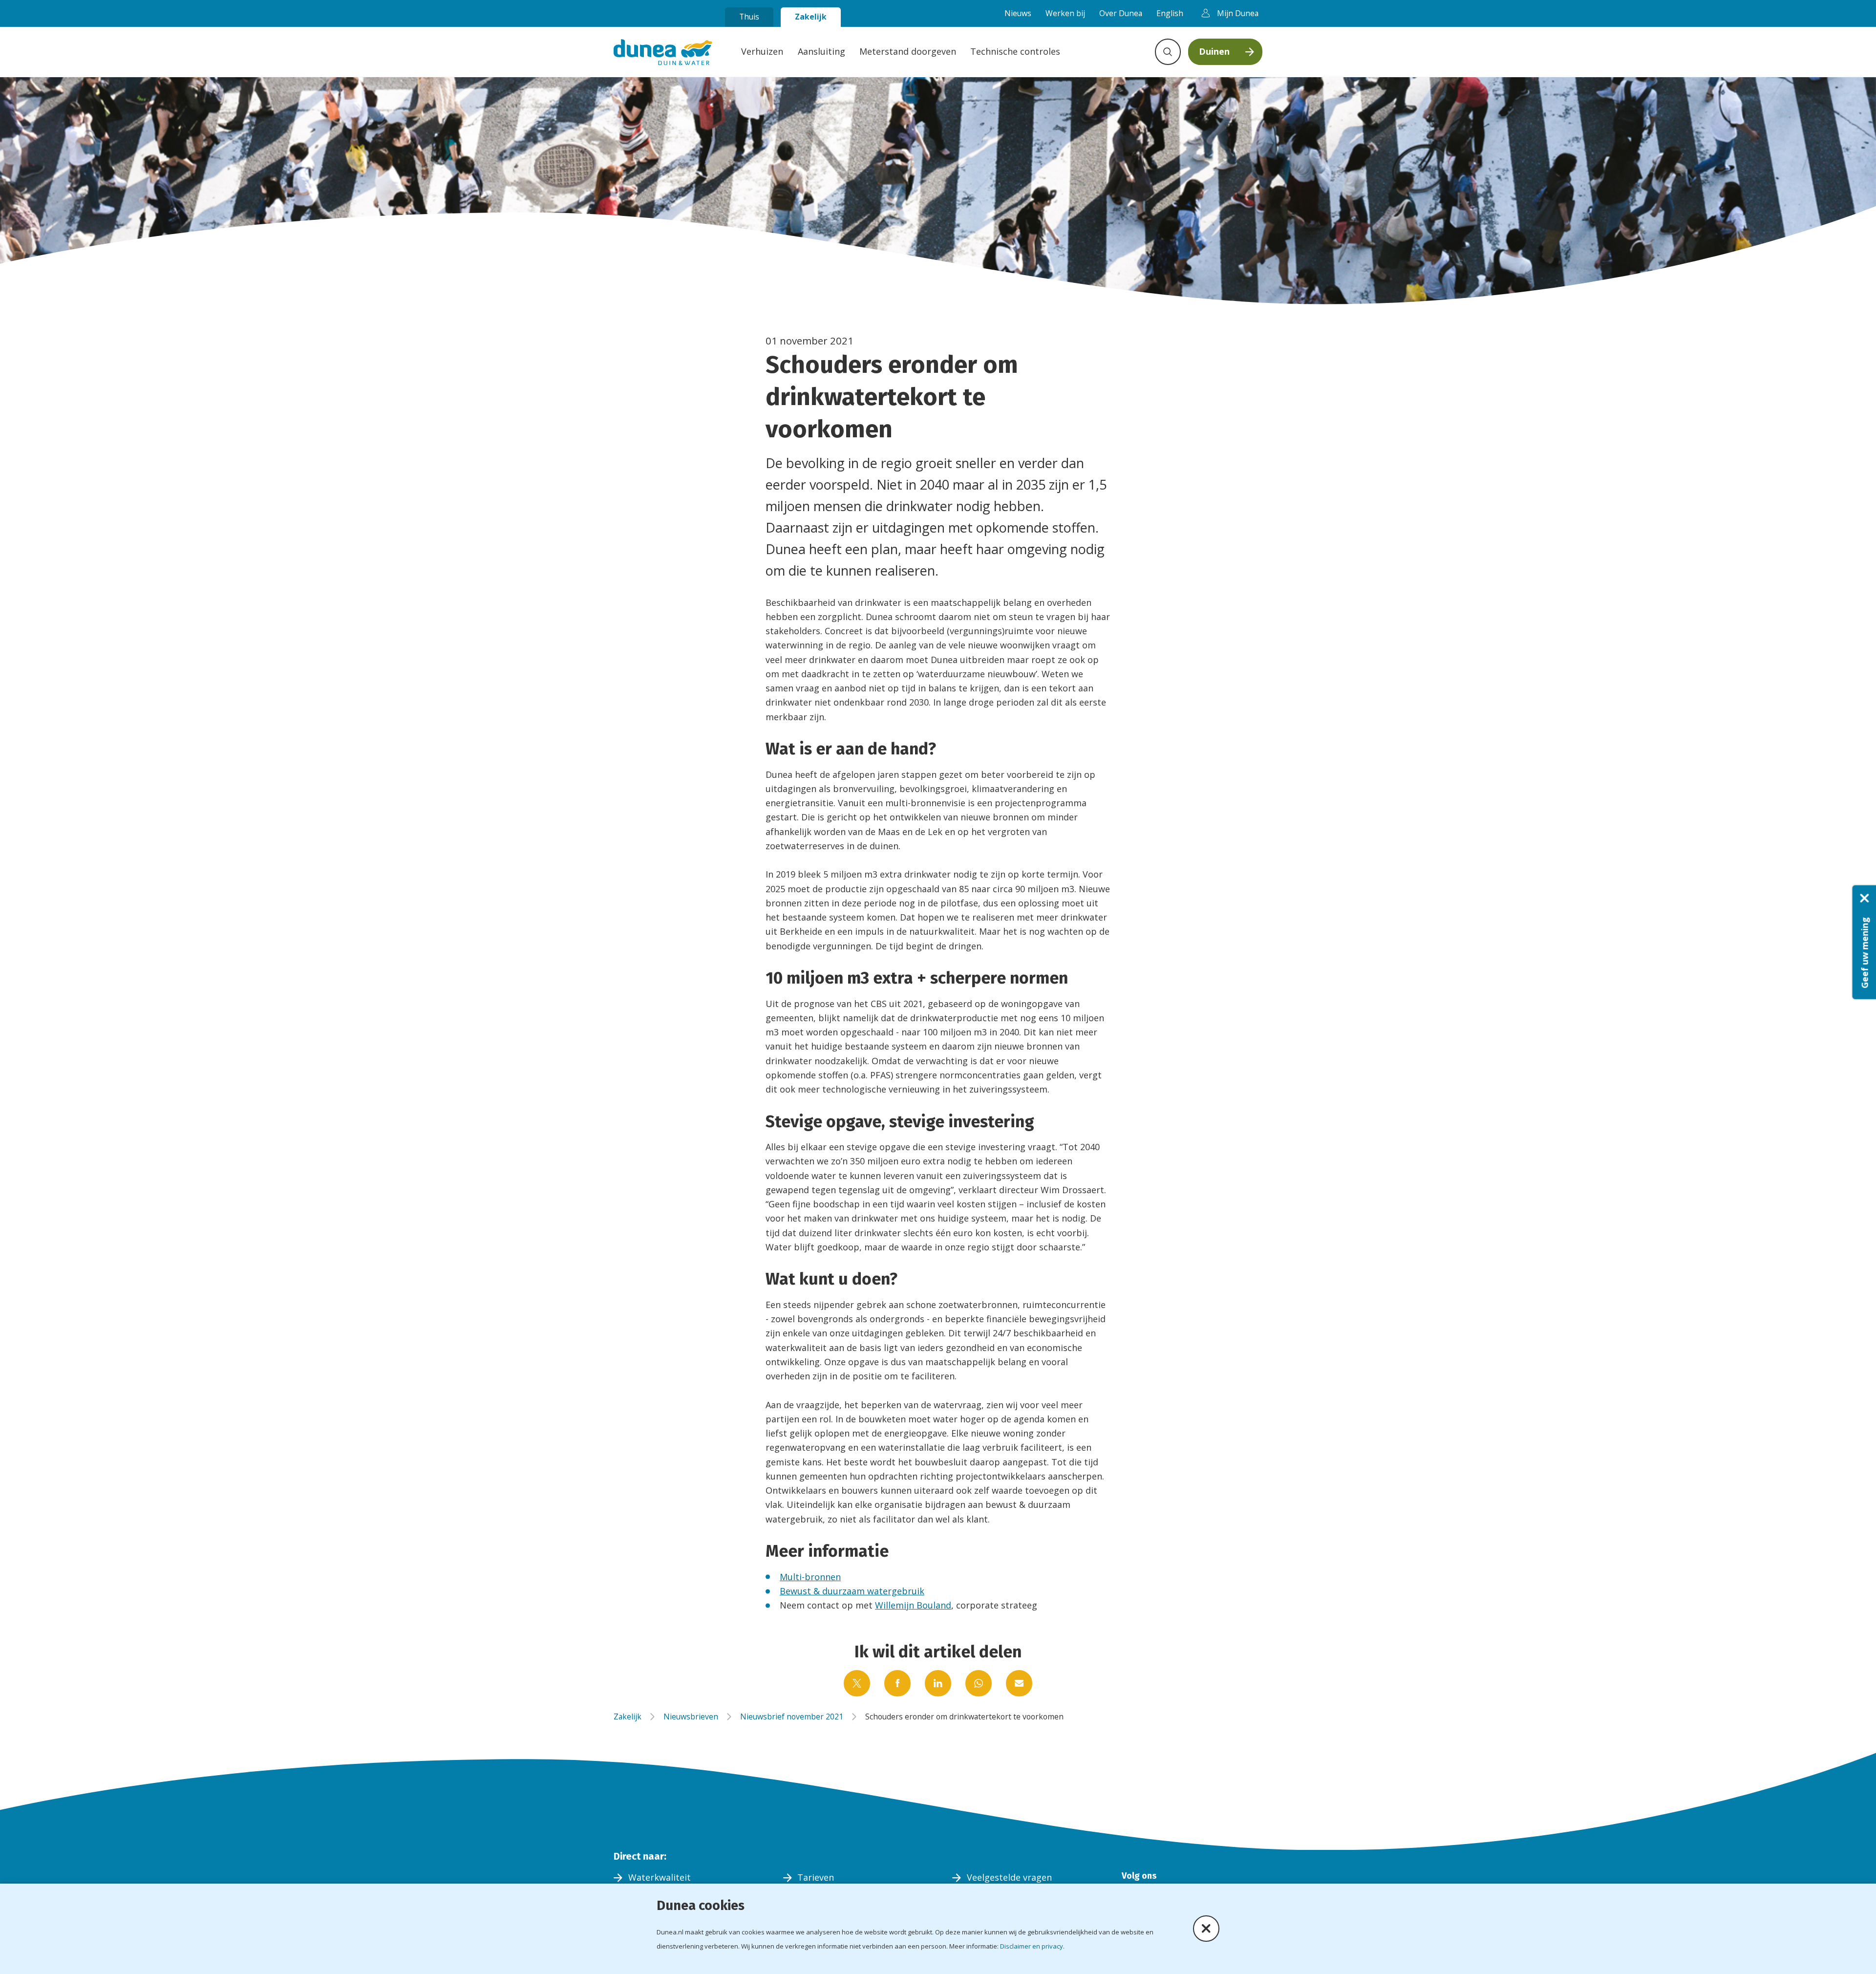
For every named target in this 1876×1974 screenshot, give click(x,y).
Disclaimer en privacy (1032, 1946)
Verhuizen (762, 51)
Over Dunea (1121, 13)
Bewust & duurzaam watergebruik (852, 1591)
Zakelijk (811, 17)
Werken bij (1065, 13)
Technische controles (1015, 51)
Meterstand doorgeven (908, 51)
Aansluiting (821, 51)
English (1170, 13)
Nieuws (1018, 13)
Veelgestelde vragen (1009, 1877)
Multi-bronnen (810, 1577)
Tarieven (816, 1877)
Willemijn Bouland (913, 1605)
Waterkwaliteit (660, 1877)
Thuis (749, 17)
